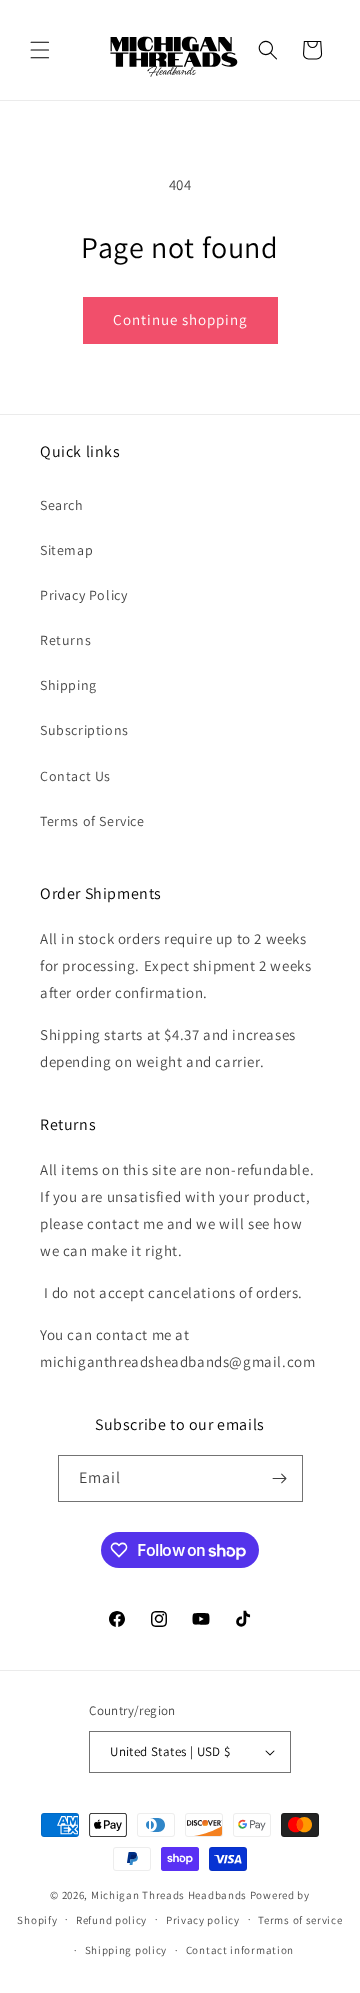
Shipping (68, 685)
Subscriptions (84, 730)
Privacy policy (203, 1920)
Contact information (240, 1950)
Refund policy (111, 1920)
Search (62, 505)
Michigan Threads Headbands (169, 1895)
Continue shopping (180, 319)
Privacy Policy (83, 595)
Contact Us (75, 776)
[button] (40, 50)
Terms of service (300, 1920)
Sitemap (66, 550)
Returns (65, 640)
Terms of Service (92, 821)
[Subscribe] (280, 1478)
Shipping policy (126, 1950)
